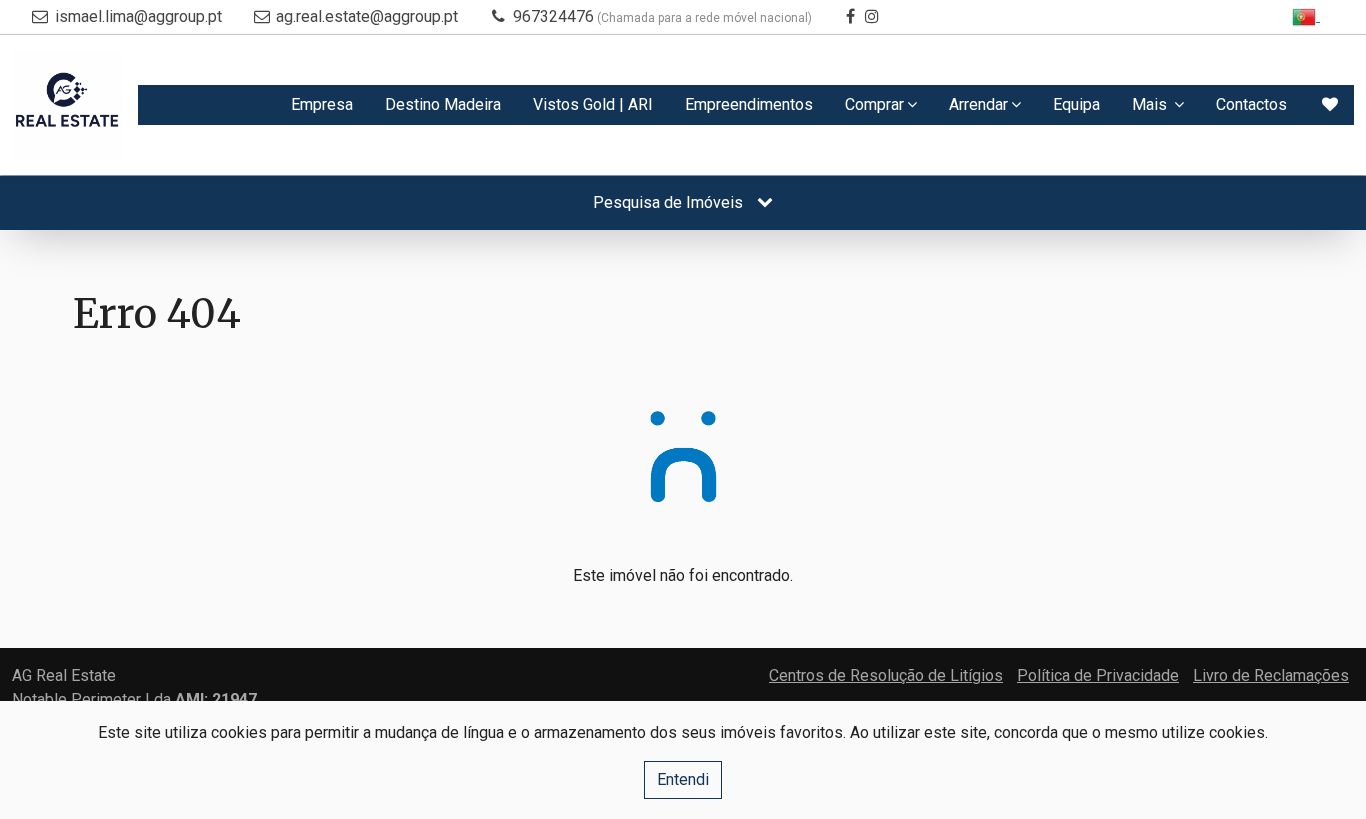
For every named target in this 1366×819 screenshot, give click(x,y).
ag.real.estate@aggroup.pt (367, 16)
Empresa (322, 104)
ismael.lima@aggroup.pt (138, 16)
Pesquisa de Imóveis (670, 202)
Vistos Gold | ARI (593, 104)
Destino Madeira (443, 104)
